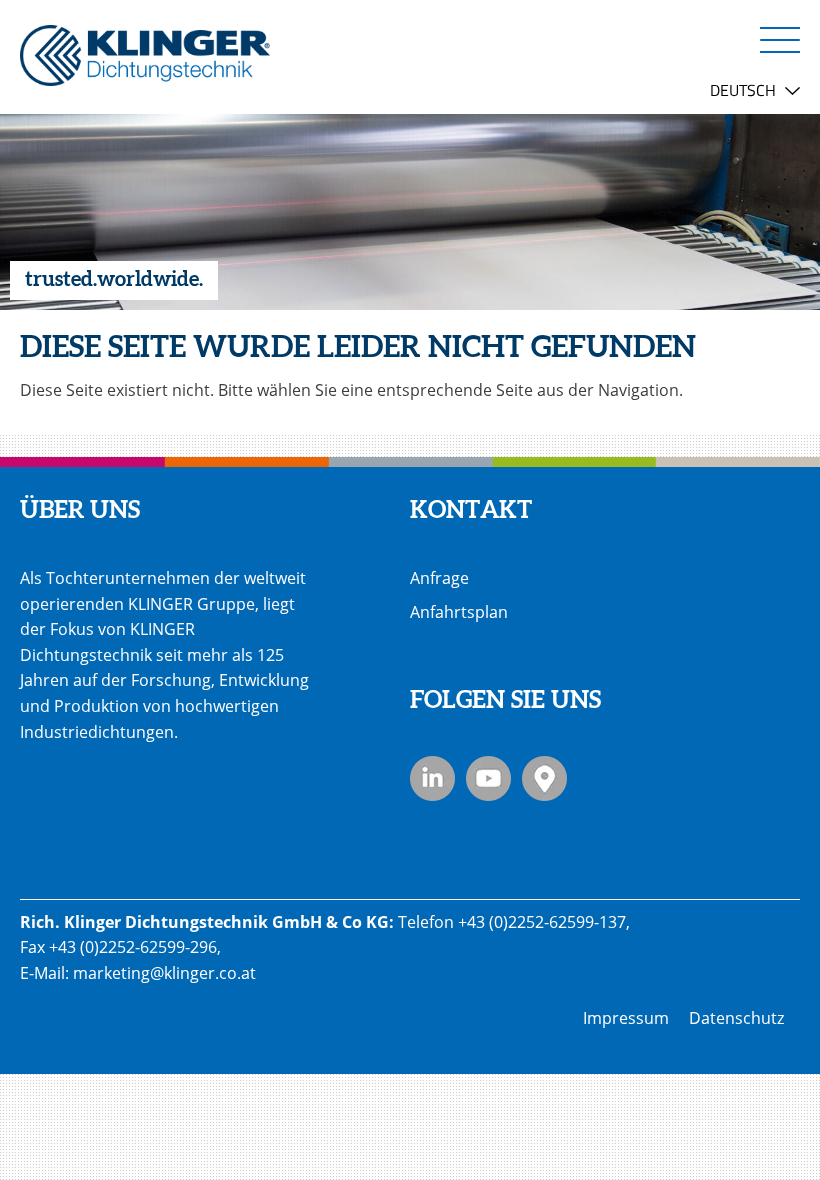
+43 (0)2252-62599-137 (542, 922)
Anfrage (439, 578)
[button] (780, 39)
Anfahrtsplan (459, 612)
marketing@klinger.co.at (164, 973)
